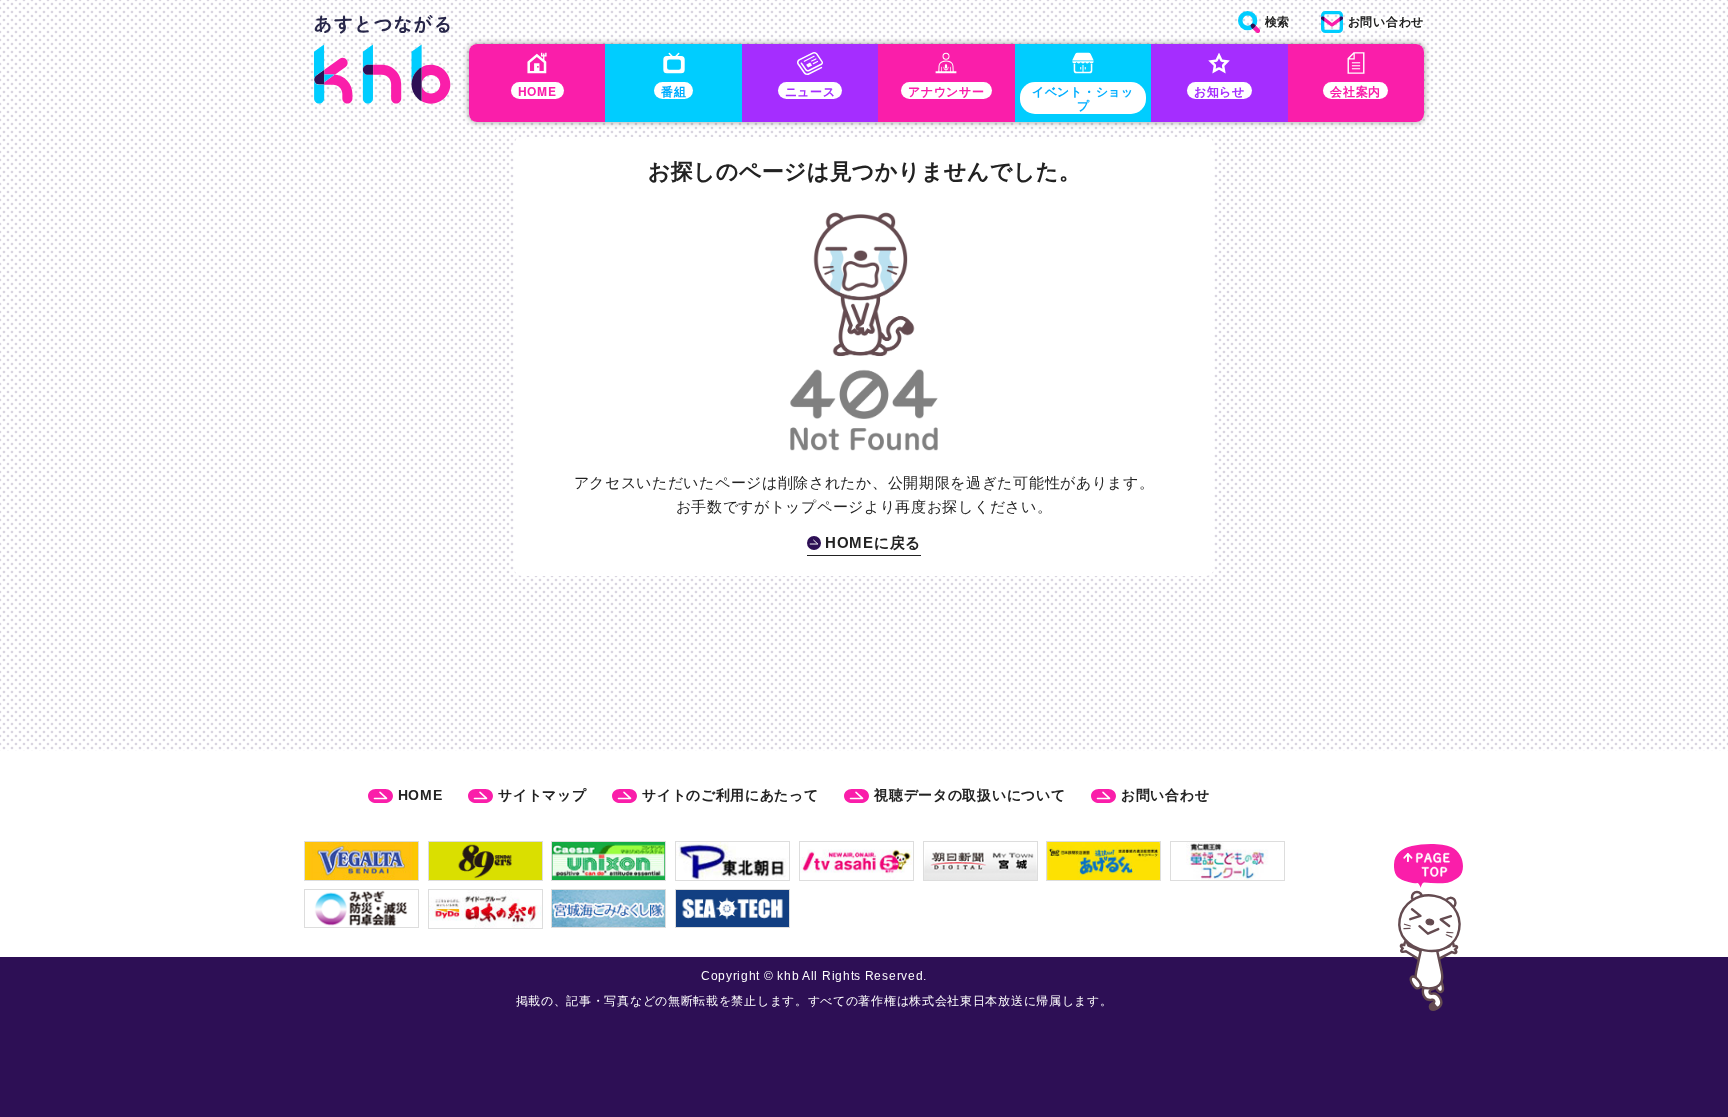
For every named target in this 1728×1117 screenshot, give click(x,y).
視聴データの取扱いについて (969, 795)
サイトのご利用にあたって (730, 795)
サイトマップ (542, 795)
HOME (420, 795)
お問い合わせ (1165, 795)
